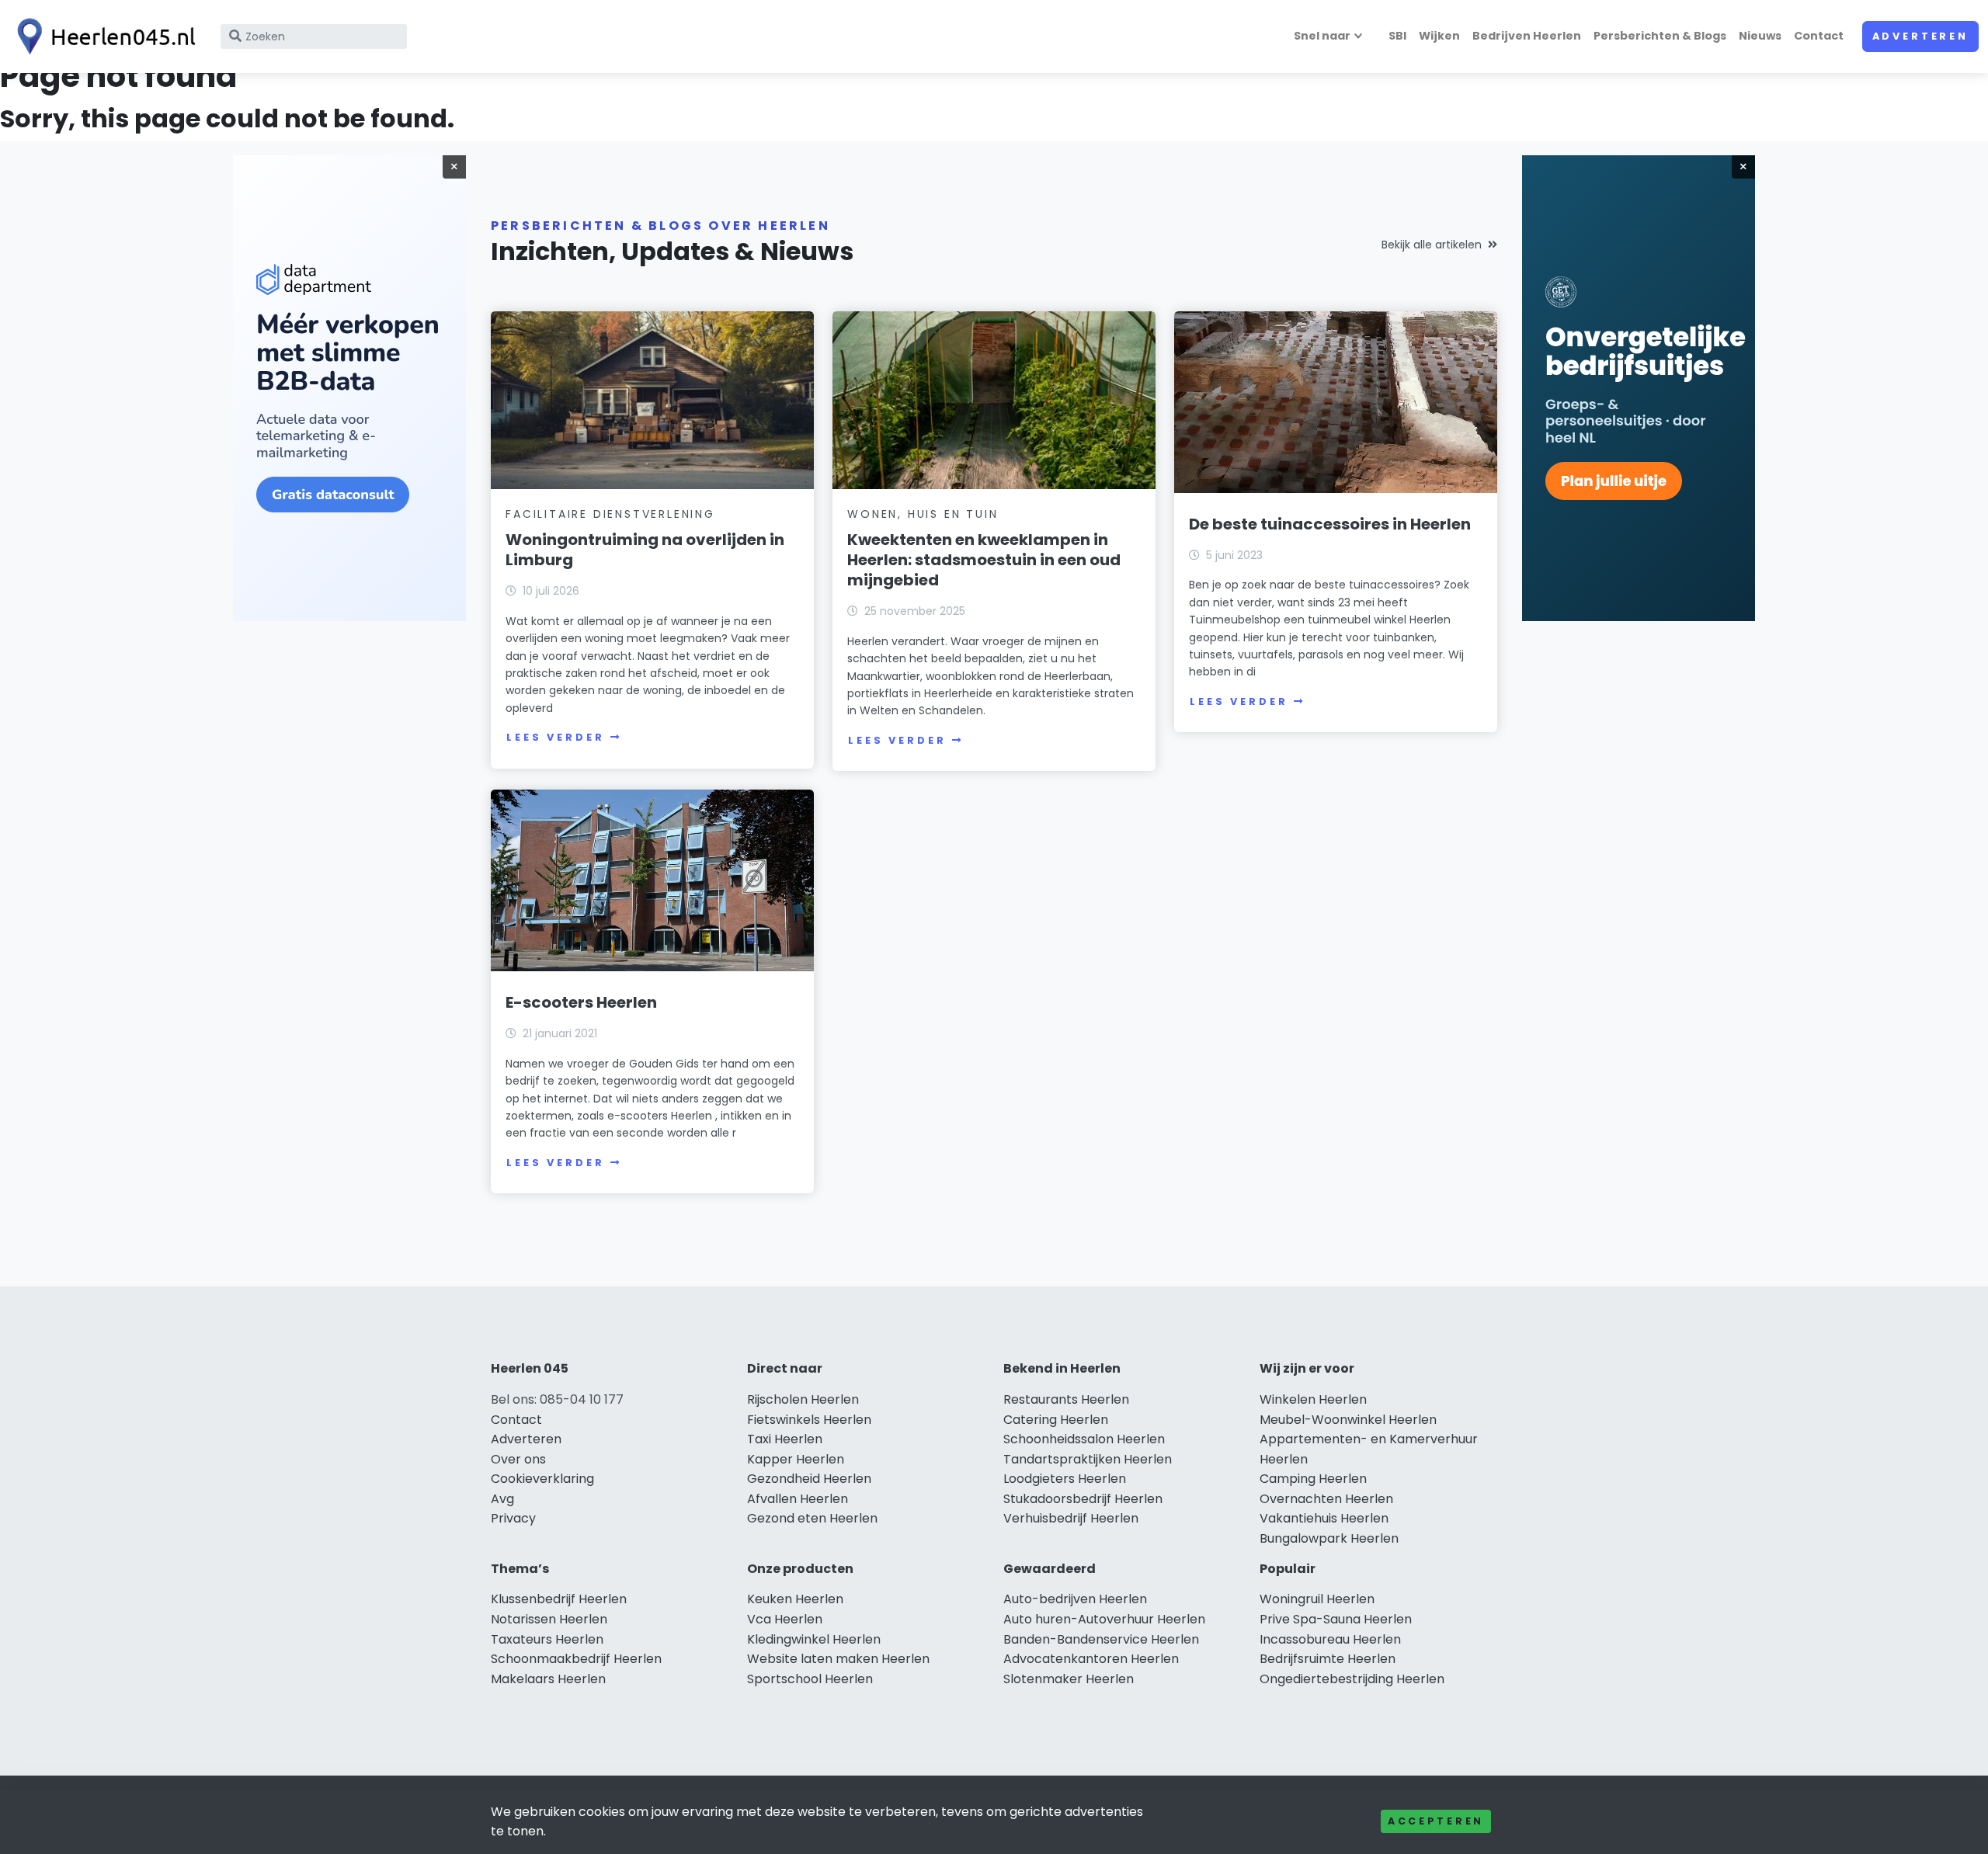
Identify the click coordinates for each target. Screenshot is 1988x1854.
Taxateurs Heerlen (547, 1639)
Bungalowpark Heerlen (1329, 1538)
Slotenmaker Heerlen (1069, 1679)
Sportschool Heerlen (810, 1679)
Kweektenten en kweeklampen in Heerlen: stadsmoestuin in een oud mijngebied (984, 560)
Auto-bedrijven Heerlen (1075, 1599)
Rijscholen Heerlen (803, 1399)
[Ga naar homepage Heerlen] (103, 36)
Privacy (513, 1518)
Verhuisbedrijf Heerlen (1071, 1518)
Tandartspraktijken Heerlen (1088, 1459)
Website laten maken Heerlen (838, 1659)
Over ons (518, 1459)
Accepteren (1436, 1821)
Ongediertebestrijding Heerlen (1352, 1679)
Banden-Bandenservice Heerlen (1101, 1639)
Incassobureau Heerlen (1330, 1639)
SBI (1397, 36)
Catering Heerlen (1056, 1420)
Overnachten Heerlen (1326, 1499)
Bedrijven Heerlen (1527, 36)
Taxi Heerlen (785, 1439)
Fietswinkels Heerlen (809, 1420)
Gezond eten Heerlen (812, 1518)
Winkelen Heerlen (1313, 1399)
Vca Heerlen (785, 1619)
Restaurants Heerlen (1066, 1399)
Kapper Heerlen (796, 1459)
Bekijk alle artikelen (1432, 245)
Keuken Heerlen (795, 1599)
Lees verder (555, 737)
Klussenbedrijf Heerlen (559, 1599)
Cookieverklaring (542, 1479)
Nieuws (1760, 36)
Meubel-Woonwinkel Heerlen (1348, 1420)
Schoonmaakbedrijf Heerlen (576, 1659)
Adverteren (1920, 36)
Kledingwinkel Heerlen (814, 1639)
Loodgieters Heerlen (1065, 1479)
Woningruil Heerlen (1317, 1599)
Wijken (1439, 36)
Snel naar (1322, 36)
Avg (502, 1499)
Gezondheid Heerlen (809, 1479)
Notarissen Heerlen (549, 1619)
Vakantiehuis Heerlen (1324, 1518)
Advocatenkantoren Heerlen (1091, 1659)
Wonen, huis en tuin (923, 514)
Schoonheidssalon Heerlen (1084, 1439)
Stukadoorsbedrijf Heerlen (1083, 1499)
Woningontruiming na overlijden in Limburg (645, 550)
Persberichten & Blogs (1660, 36)
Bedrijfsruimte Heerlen (1328, 1659)
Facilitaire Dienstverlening (610, 514)
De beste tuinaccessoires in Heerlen (1330, 524)
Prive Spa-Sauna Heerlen (1336, 1619)
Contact (1819, 36)
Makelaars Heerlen (548, 1679)
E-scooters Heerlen (581, 1002)
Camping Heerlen (1313, 1479)
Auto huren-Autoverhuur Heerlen (1104, 1619)
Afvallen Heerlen (798, 1499)
